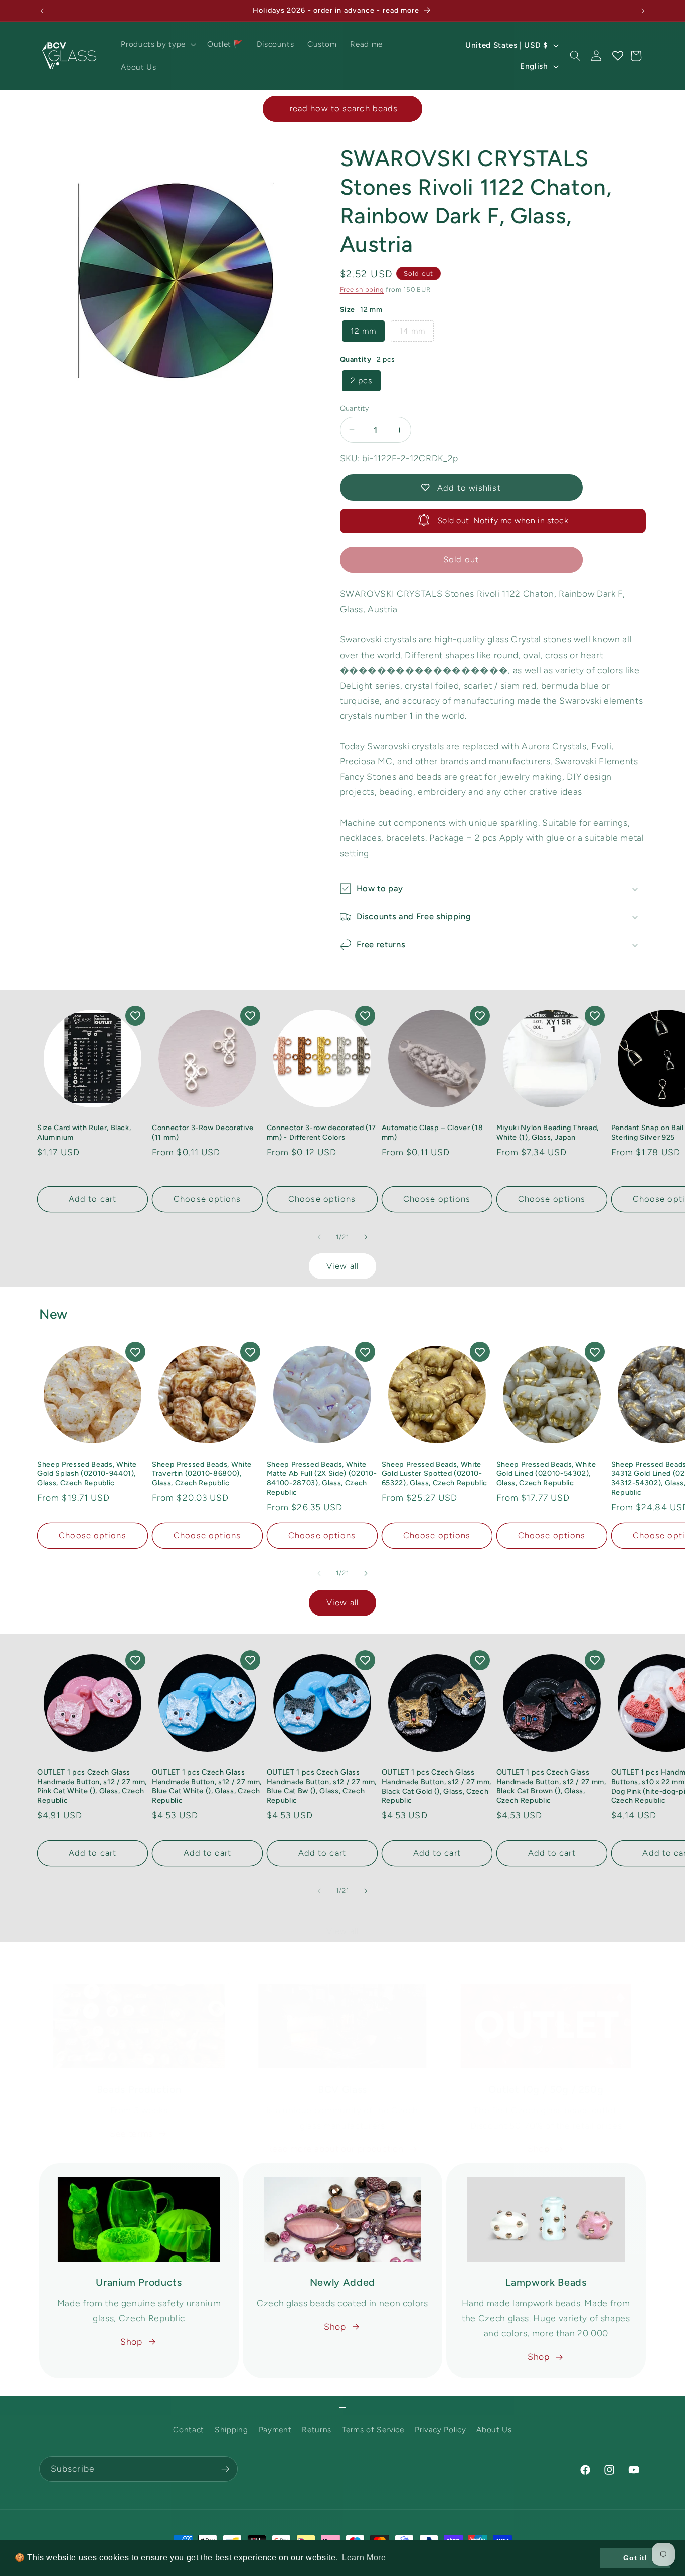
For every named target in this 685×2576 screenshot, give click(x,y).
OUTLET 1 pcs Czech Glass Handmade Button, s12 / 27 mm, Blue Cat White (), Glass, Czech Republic (207, 1786)
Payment (275, 2430)
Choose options (207, 1199)
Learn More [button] (364, 2558)
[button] (157, 44)
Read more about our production (335, 2148)
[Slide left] (319, 1237)
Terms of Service (373, 2430)
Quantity (355, 408)
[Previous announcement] (42, 11)
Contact (189, 2430)
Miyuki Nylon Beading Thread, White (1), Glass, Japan (548, 1132)
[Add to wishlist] (135, 1016)
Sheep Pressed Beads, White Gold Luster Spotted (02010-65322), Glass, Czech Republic (435, 1473)
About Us (494, 2430)
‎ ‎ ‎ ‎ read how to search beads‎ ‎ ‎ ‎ (342, 108)
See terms (131, 2133)
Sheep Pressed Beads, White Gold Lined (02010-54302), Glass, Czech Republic (546, 1473)
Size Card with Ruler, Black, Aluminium (84, 1132)
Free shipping (362, 289)
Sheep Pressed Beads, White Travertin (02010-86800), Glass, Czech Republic (202, 1473)
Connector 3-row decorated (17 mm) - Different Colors (321, 1132)
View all (342, 1266)
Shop (539, 2148)
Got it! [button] (635, 2558)
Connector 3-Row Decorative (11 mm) (203, 1132)
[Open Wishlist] (617, 56)
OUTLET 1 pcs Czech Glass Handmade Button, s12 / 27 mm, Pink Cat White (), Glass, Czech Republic (92, 1786)
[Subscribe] (225, 2469)
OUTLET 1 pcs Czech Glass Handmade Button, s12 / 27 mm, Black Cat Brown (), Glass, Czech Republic (551, 1786)
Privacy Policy (440, 2430)
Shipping (231, 2430)
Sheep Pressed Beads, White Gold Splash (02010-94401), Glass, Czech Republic (87, 1473)
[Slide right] (366, 1237)
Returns (317, 2430)
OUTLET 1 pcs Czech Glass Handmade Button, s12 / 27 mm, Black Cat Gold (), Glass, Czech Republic (437, 1786)
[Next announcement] (643, 11)
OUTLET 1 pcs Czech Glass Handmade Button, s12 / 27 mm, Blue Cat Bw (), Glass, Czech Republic (322, 1786)
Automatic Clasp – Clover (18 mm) (432, 1132)
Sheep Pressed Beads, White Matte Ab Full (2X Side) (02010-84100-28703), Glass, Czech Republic (322, 1478)
